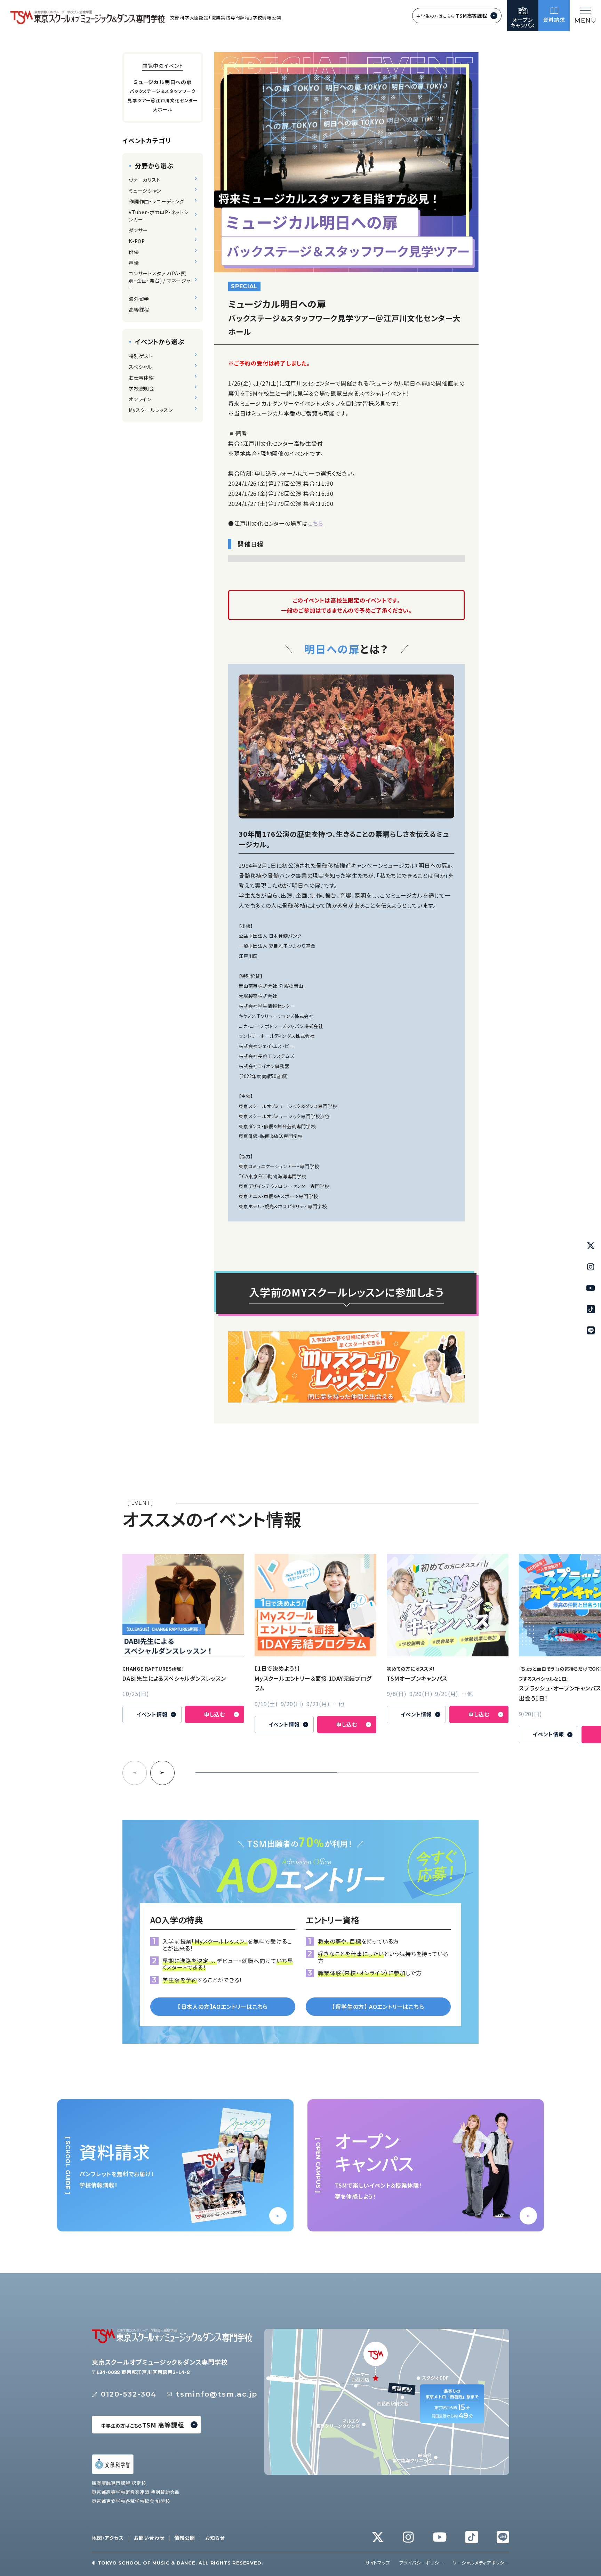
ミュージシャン (145, 191)
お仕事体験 (141, 378)
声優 (134, 263)
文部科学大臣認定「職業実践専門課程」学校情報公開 (226, 18)
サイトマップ (378, 2563)
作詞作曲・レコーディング (157, 201)
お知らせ (215, 2538)
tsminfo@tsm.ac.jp (217, 2394)
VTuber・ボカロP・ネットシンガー (159, 216)
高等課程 (139, 309)
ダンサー (138, 230)
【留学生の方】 (378, 2006)
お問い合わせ (149, 2538)
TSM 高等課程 (143, 2425)
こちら (315, 523)
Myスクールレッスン (151, 410)
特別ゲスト (141, 356)
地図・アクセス (108, 2538)
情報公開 (185, 2538)
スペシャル (140, 367)
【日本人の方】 (223, 2006)
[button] (162, 1773)
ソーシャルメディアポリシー (481, 2563)
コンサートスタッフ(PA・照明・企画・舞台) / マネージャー (159, 281)
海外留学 (139, 299)
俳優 (134, 252)
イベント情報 (152, 1714)
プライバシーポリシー (422, 2563)
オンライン (140, 399)
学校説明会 (142, 388)
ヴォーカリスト (145, 180)
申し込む (215, 1714)
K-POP (137, 241)
